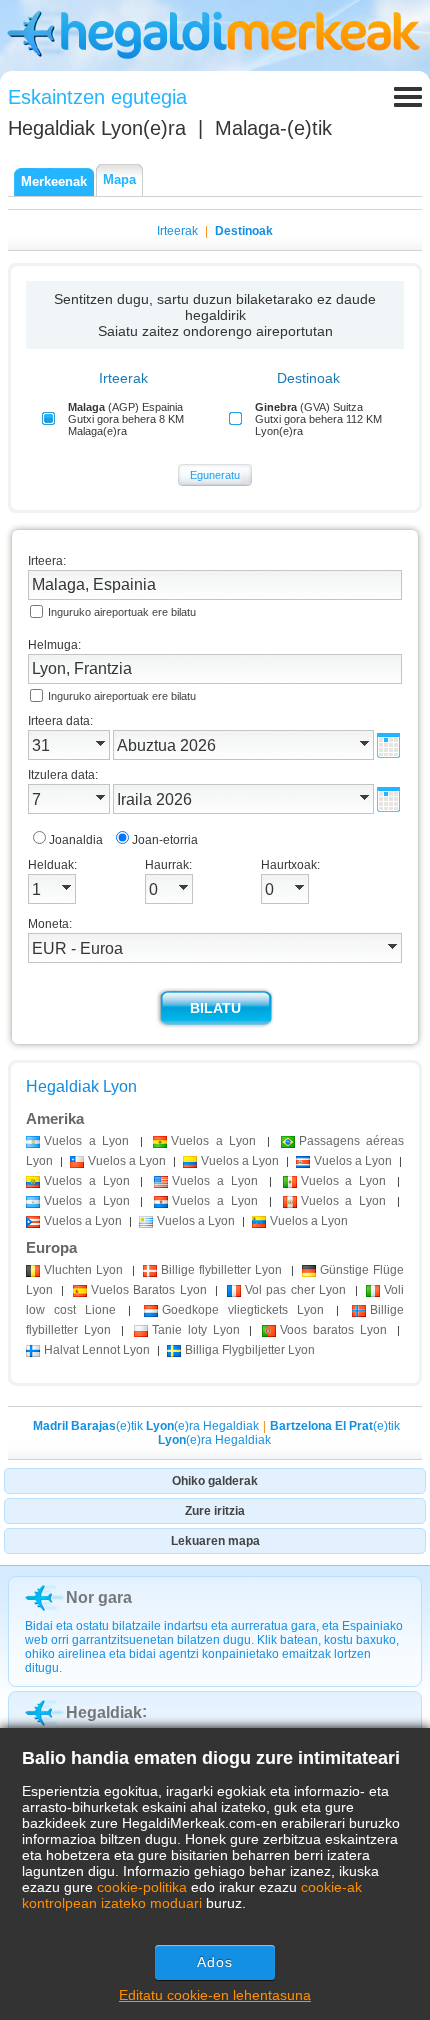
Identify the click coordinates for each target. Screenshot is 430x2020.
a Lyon (86, 1141)
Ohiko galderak (215, 1481)
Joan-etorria (165, 840)
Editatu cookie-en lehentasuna (215, 1995)
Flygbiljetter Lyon (250, 1350)
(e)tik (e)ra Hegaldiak (146, 1426)
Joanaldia (76, 840)
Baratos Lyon (149, 1290)
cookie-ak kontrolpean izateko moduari (192, 1895)
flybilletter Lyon (222, 1270)
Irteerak (177, 231)
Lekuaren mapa (215, 1541)
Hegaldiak (104, 1712)
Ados (215, 1962)
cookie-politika (142, 1887)
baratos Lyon (333, 1330)
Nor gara (99, 1597)
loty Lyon (196, 1330)
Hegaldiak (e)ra (97, 128)
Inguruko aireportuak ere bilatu (122, 612)
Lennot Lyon (97, 1350)
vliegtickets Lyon (243, 1310)
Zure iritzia (215, 1511)
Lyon (83, 1270)
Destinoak (244, 231)
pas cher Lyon (295, 1290)
